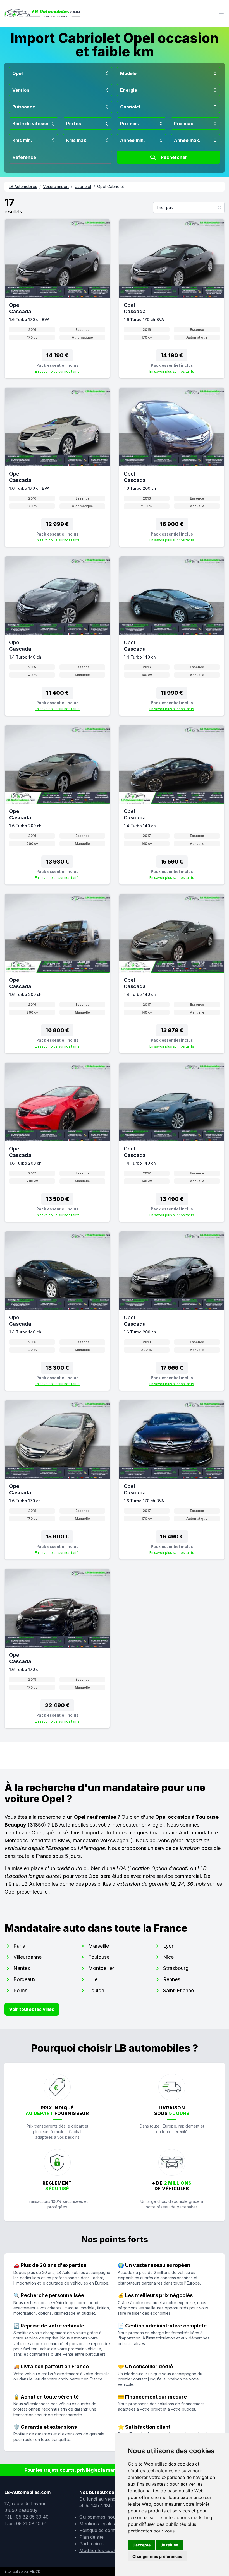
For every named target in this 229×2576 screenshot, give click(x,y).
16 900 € (172, 524)
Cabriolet (83, 186)
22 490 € (57, 1705)
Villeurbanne (28, 1957)
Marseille (99, 1946)
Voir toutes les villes (32, 2009)
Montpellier (101, 1968)
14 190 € (57, 355)
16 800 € (57, 1030)
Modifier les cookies (100, 2550)
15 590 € (172, 862)
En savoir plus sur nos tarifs (57, 371)
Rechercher (174, 157)
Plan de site (91, 2537)
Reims (20, 1990)
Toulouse (99, 1957)
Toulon (96, 1990)
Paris (19, 1946)
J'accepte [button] (141, 2545)
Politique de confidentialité (107, 2530)
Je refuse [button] (169, 2545)
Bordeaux (24, 1979)
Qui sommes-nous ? (101, 2517)
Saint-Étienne (178, 1990)
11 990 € (172, 693)
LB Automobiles (23, 186)
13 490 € (172, 1199)
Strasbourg (176, 1968)
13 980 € (57, 862)
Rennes (172, 1979)
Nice (168, 1957)
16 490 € (172, 1537)
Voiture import (56, 186)
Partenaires (91, 2544)
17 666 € (172, 1368)
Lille (93, 1979)
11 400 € (57, 693)
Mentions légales (97, 2524)
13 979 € (172, 1030)
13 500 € (57, 1199)
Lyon (169, 1946)
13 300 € (57, 1368)
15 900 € (57, 1537)
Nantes (22, 1968)
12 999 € (57, 524)
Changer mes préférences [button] (157, 2556)
